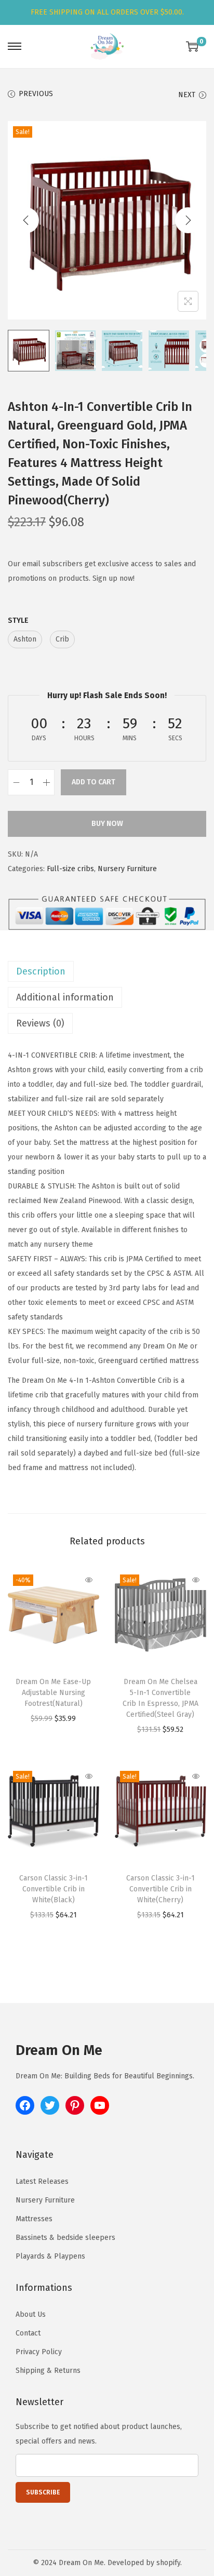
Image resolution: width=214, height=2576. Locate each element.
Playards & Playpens (50, 2256)
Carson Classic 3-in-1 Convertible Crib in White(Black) (53, 1889)
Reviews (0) (40, 1023)
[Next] (188, 220)
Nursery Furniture (127, 869)
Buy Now (107, 824)
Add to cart (93, 782)
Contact (28, 2333)
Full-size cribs (70, 869)
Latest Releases (42, 2181)
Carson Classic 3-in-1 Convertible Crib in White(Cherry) (160, 1889)
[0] (192, 46)
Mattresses (34, 2219)
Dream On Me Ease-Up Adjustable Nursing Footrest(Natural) (53, 1693)
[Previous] (26, 220)
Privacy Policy (39, 2352)
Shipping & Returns (48, 2371)
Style (18, 620)
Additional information (65, 997)
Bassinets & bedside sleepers (65, 2238)
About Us (31, 2314)
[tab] (107, 971)
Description (41, 971)
